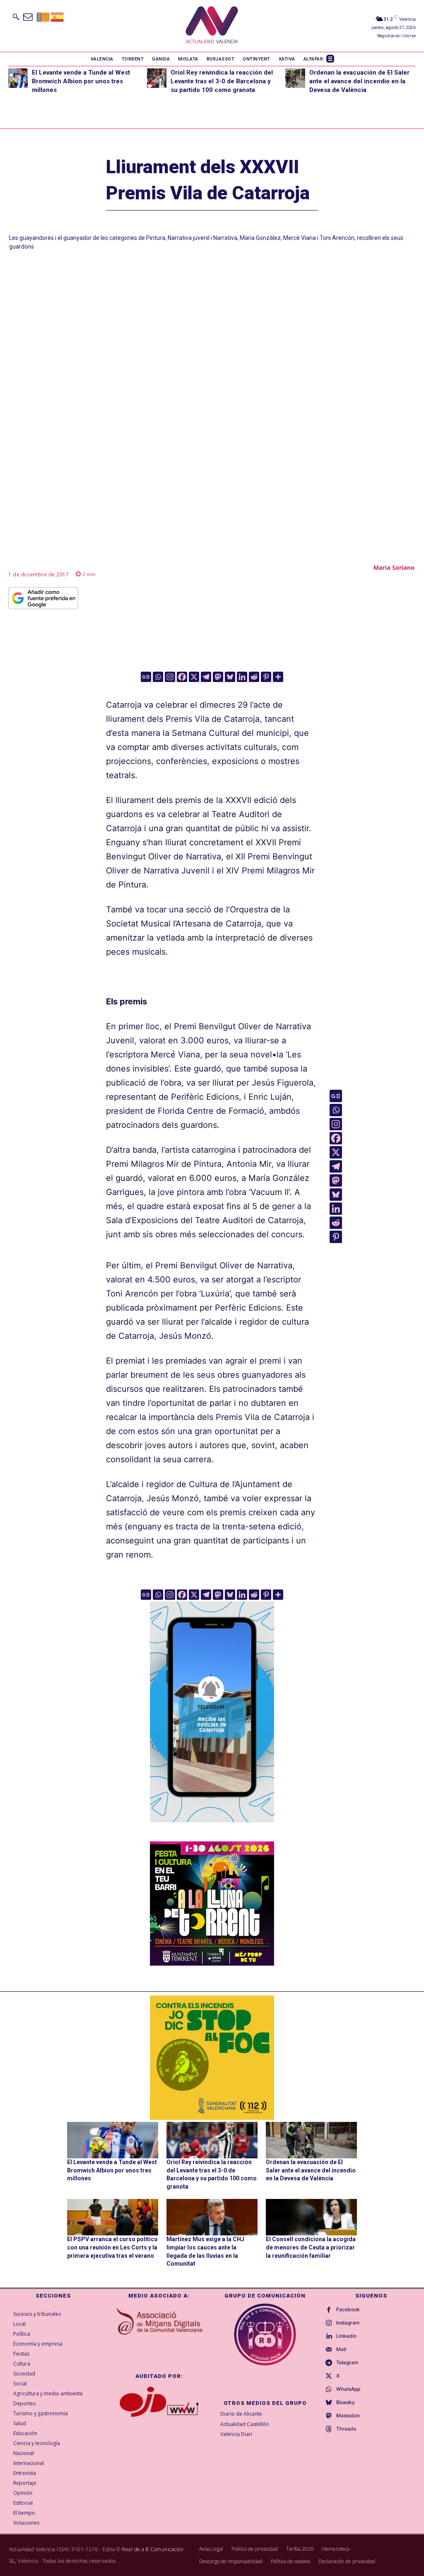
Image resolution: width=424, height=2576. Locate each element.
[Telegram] (206, 677)
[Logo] (212, 26)
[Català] (43, 16)
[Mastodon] (218, 677)
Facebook (348, 2310)
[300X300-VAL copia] (212, 2058)
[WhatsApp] (329, 2390)
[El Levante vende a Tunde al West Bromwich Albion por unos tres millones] (18, 78)
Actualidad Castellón (245, 2424)
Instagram (348, 2323)
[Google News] (146, 677)
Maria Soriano (394, 567)
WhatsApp (348, 2389)
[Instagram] (170, 677)
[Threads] (329, 2429)
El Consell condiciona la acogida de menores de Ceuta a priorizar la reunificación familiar (311, 2247)
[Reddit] (254, 677)
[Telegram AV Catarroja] (212, 1828)
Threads (346, 2429)
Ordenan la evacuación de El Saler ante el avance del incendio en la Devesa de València (359, 81)
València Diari (236, 2434)
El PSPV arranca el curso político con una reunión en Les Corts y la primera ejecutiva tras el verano (112, 2247)
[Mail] (329, 2350)
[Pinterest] (266, 677)
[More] (278, 677)
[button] (16, 17)
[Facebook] (182, 677)
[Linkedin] (242, 677)
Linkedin (346, 2336)
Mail (341, 2349)
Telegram (347, 2363)
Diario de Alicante (241, 2414)
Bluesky (346, 2402)
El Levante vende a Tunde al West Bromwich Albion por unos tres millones (81, 81)
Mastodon (348, 2416)
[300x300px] (212, 1963)
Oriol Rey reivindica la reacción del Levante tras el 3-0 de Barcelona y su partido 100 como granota (222, 81)
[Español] (58, 16)
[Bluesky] (230, 677)
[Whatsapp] (158, 677)
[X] (194, 677)
